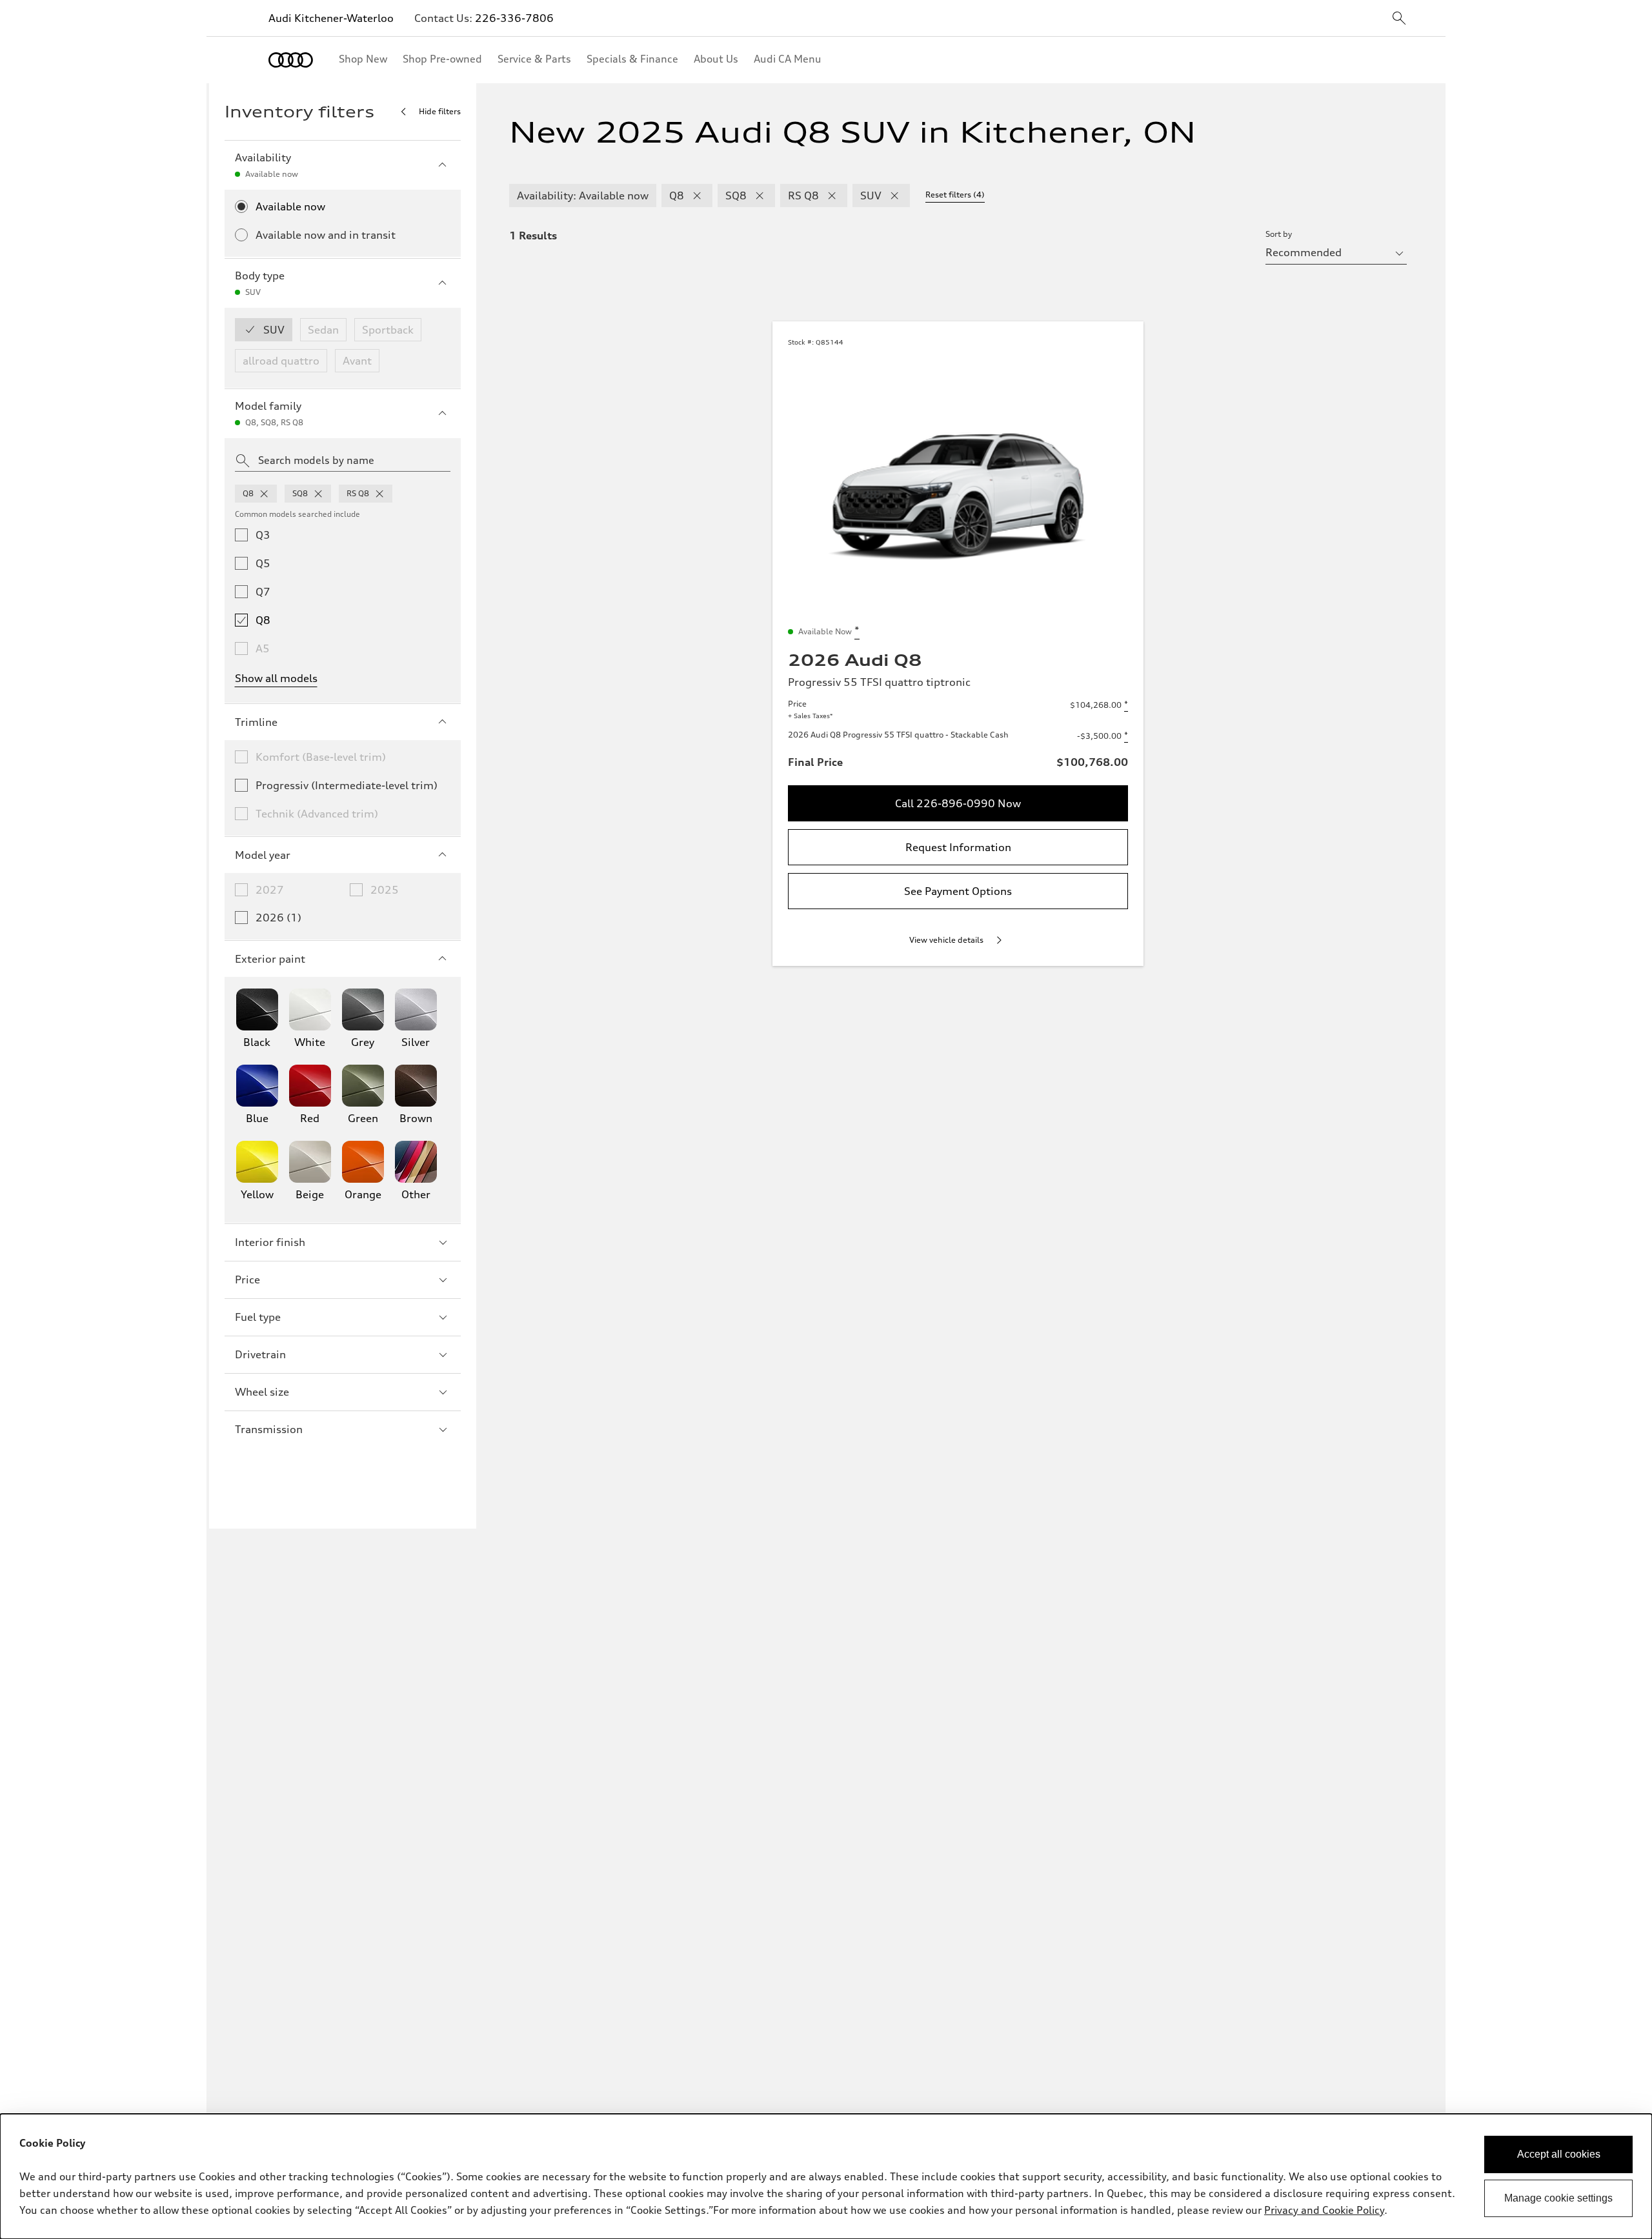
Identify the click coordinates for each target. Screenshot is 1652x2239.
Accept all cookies (1559, 2154)
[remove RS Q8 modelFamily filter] (832, 196)
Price (247, 1280)
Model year (263, 855)
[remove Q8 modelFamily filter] (697, 196)
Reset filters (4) (955, 195)
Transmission (269, 1429)
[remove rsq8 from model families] (379, 494)
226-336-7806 (514, 18)
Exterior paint (270, 959)
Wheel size (262, 1392)
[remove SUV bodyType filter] (894, 196)
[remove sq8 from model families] (318, 494)
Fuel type (258, 1317)
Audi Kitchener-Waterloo (331, 18)
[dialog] (826, 2176)
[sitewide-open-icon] (1399, 19)
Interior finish (270, 1242)
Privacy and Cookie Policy (1324, 2210)
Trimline (256, 722)
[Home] (291, 60)
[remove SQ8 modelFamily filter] (760, 196)
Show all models (276, 678)
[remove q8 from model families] (264, 494)
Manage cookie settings (1558, 2198)
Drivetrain (260, 1354)
